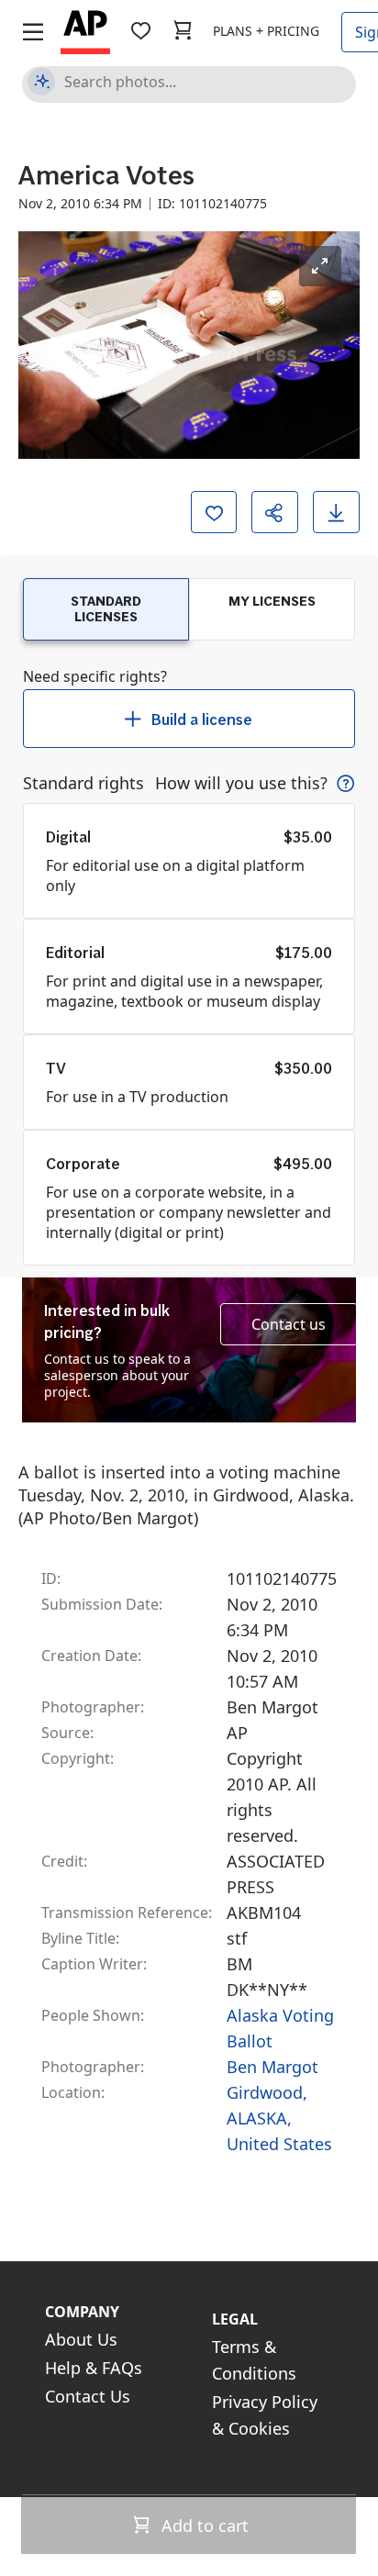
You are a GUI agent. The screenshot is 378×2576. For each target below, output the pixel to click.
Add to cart (203, 2526)
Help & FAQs (94, 2368)
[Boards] (140, 31)
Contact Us (88, 2396)
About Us (81, 2339)
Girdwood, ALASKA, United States (279, 2118)
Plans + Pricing (266, 31)
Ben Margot (272, 2067)
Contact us (289, 1324)
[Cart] (183, 31)
